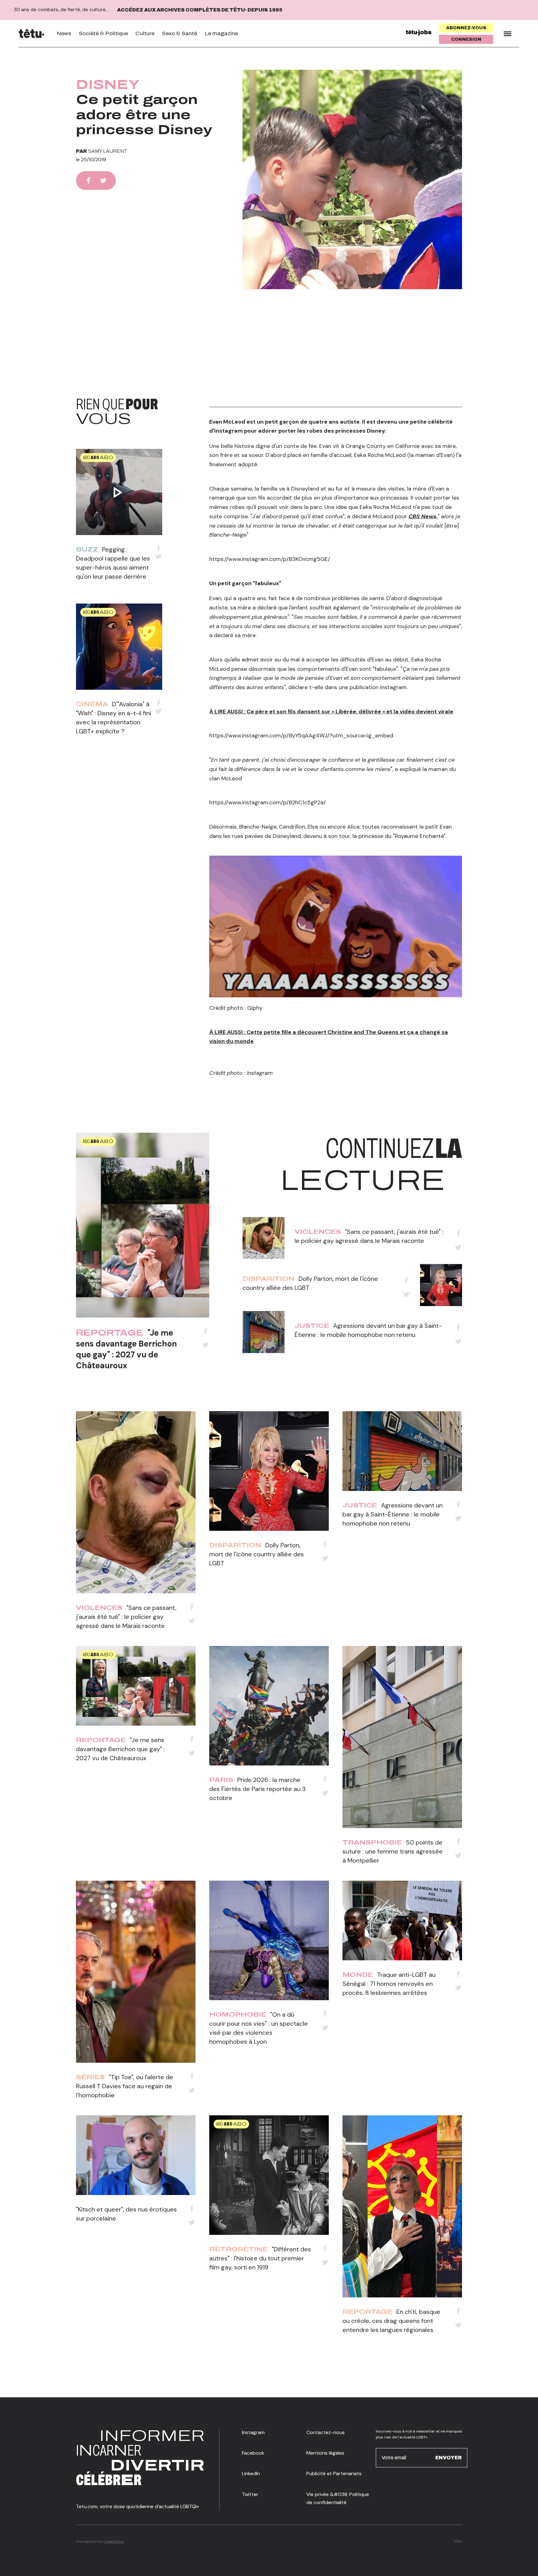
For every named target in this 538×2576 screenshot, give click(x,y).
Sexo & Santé (179, 33)
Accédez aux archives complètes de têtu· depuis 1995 (200, 10)
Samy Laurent (108, 151)
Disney (108, 85)
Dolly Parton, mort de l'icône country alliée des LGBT (257, 1554)
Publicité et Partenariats (334, 2473)
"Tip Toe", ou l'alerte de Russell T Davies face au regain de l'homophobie (125, 2086)
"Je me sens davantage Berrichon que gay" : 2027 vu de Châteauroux (126, 1349)
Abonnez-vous (466, 28)
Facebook (253, 2453)
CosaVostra (114, 2541)
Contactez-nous (326, 2432)
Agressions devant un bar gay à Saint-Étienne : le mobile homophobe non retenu (393, 1514)
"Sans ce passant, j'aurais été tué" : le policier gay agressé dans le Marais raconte (126, 1617)
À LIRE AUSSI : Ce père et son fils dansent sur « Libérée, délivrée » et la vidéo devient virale (331, 712)
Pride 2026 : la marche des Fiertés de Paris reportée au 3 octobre (257, 1789)
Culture (145, 33)
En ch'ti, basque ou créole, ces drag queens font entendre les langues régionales (391, 2321)
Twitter (250, 2494)
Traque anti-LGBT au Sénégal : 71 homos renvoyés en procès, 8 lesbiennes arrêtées (389, 1984)
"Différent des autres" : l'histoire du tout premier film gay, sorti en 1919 (260, 2258)
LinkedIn (251, 2473)
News (64, 33)
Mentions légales (325, 2453)
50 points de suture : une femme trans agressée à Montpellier (393, 1851)
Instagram (253, 2432)
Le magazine (221, 33)
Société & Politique (103, 33)
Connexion (466, 39)
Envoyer (448, 2458)
